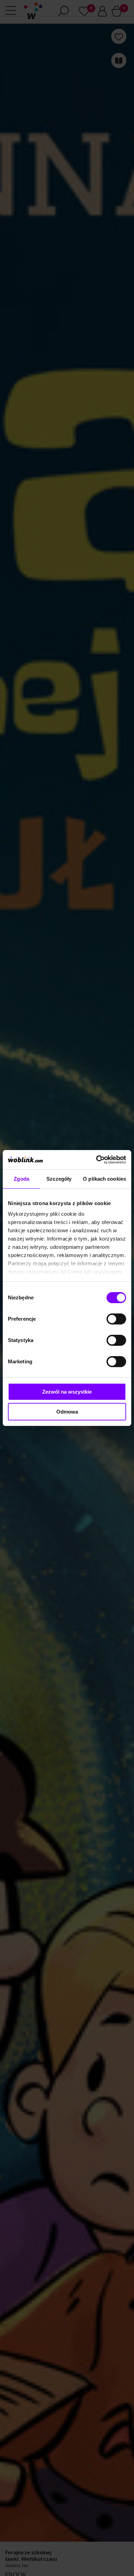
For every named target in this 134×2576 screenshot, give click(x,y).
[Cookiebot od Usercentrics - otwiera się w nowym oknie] (96, 1160)
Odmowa (67, 1412)
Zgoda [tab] (21, 1179)
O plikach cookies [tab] (104, 1179)
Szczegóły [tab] (59, 1179)
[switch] (116, 1319)
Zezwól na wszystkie (67, 1392)
